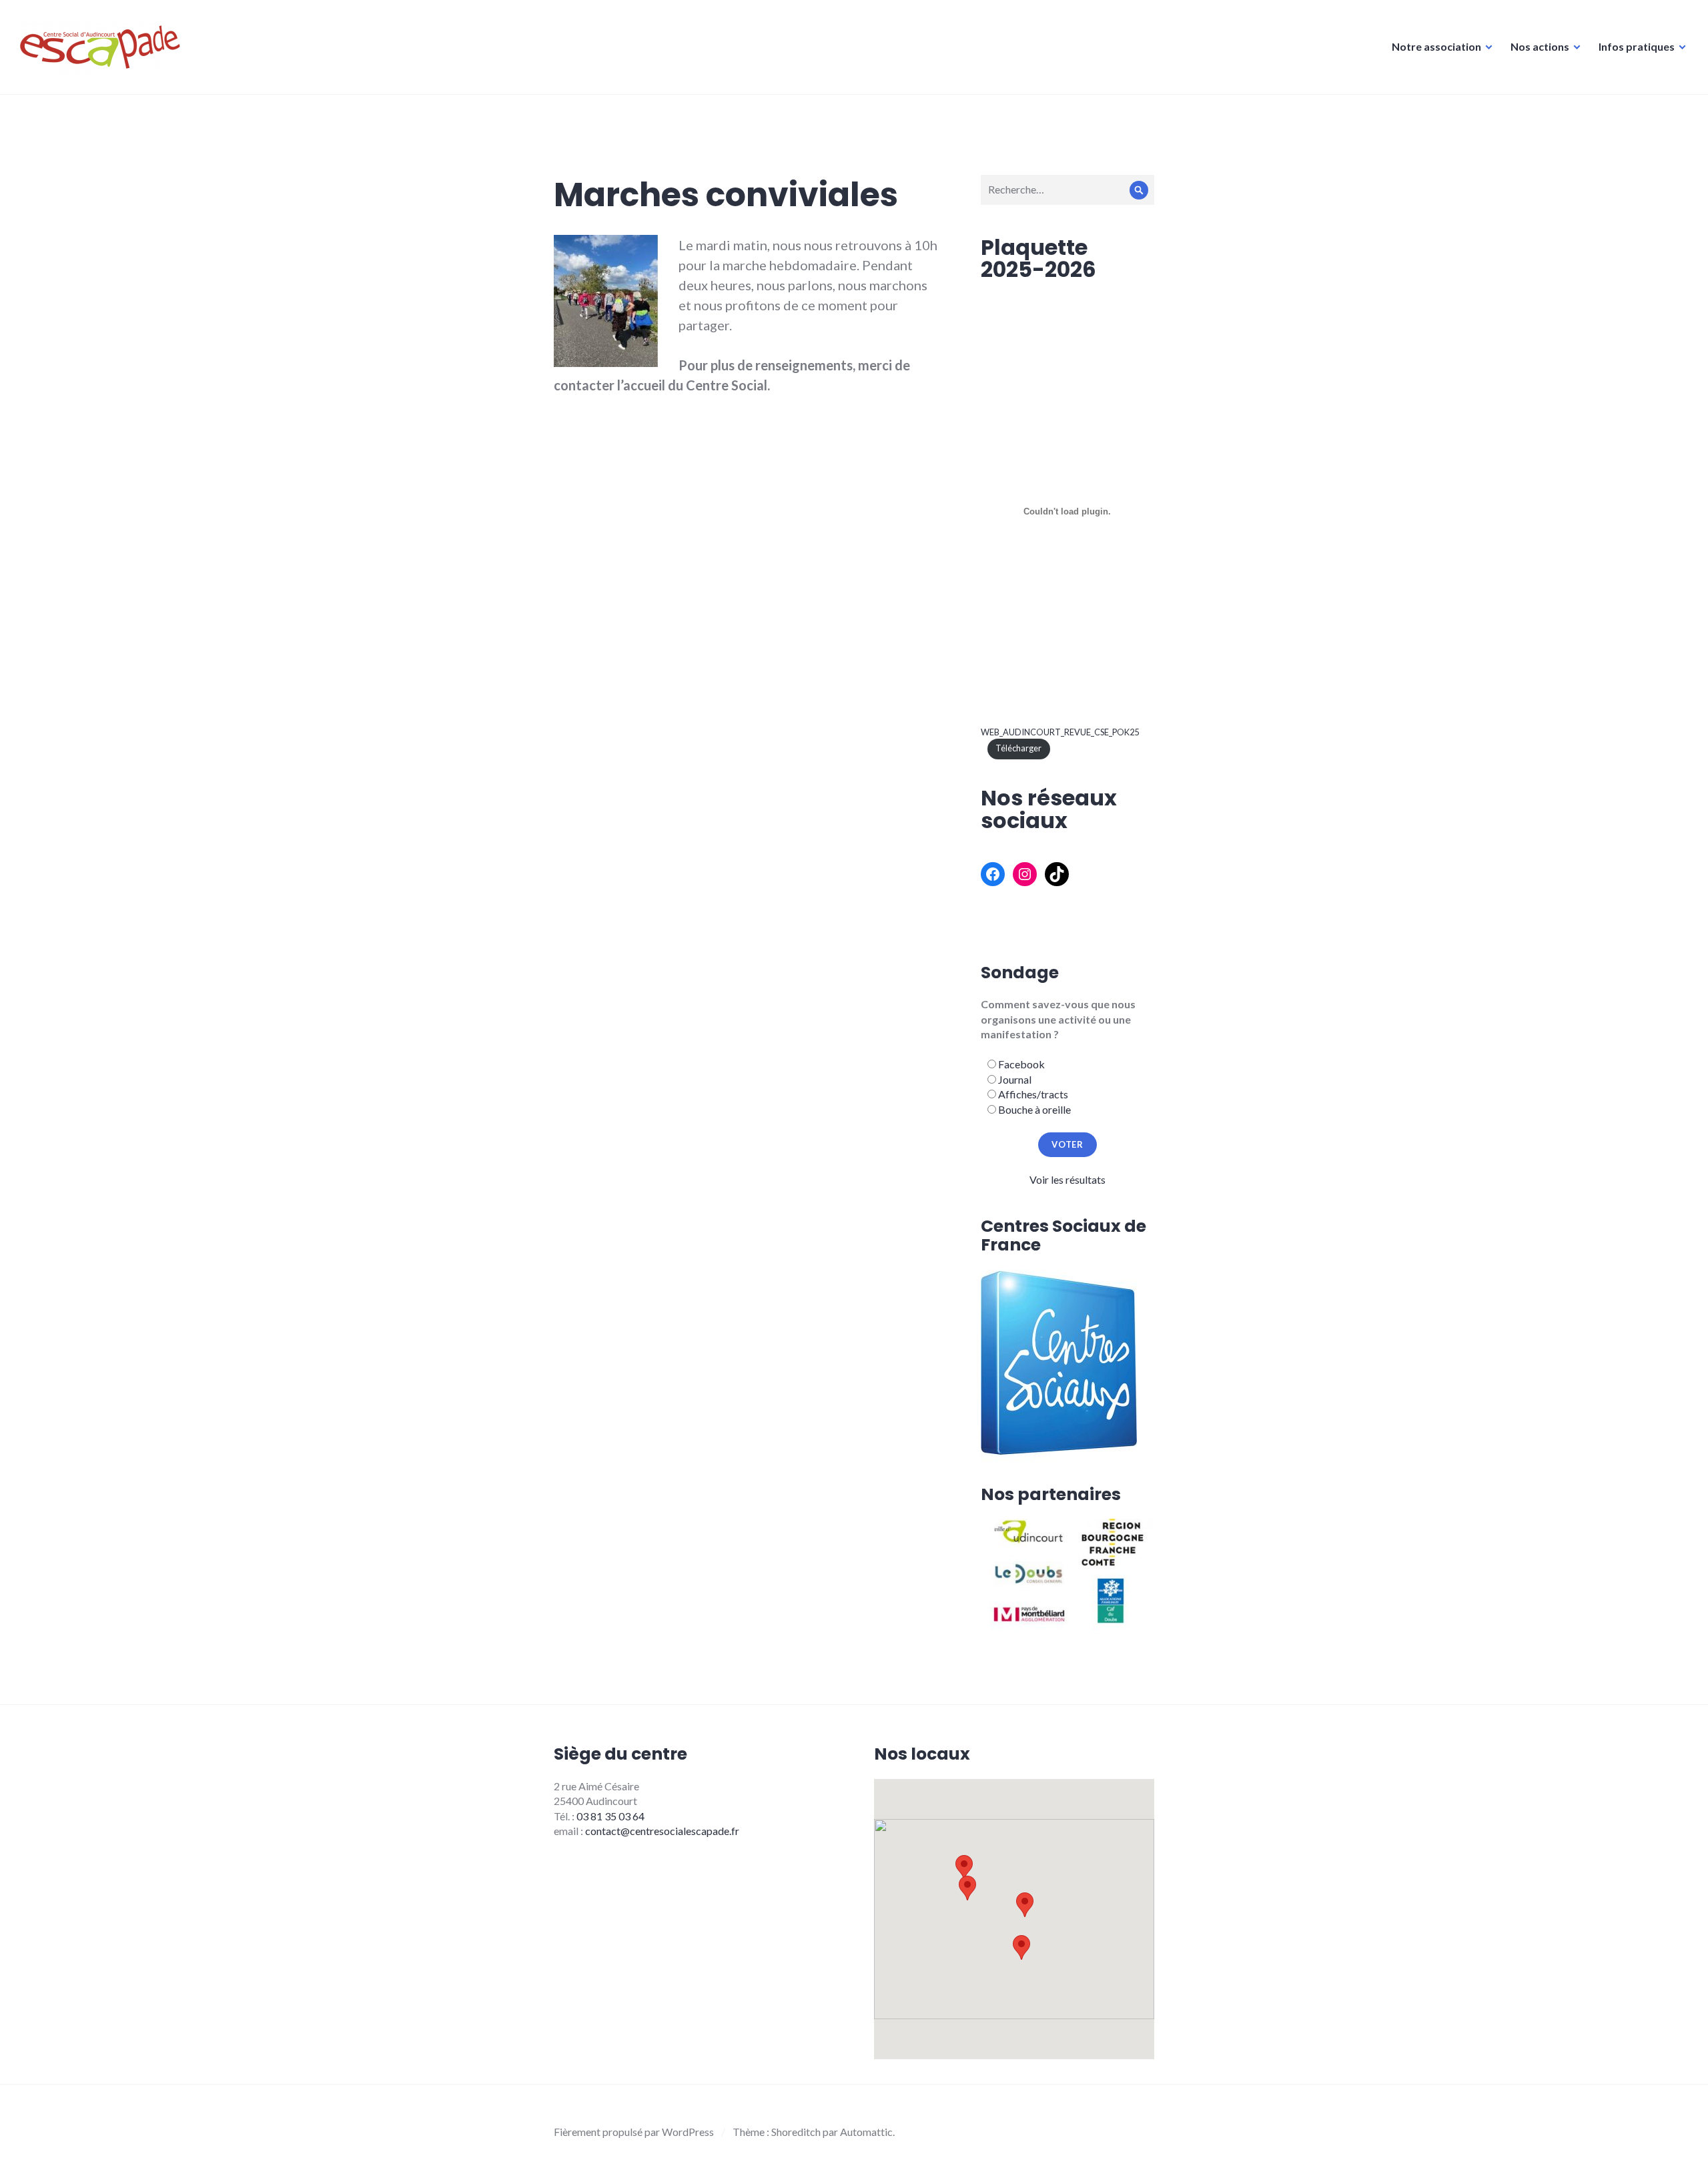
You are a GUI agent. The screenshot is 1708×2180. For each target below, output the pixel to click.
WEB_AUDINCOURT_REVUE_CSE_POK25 (1060, 732)
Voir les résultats (1067, 1179)
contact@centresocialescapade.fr (662, 1831)
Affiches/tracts (1033, 1094)
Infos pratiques (1637, 46)
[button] (1025, 1905)
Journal (1015, 1079)
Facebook (1021, 1064)
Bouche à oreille (1034, 1109)
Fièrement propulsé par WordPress (634, 2132)
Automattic (866, 2132)
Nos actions (1540, 46)
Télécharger (1018, 748)
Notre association (1436, 46)
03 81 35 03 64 (610, 1816)
